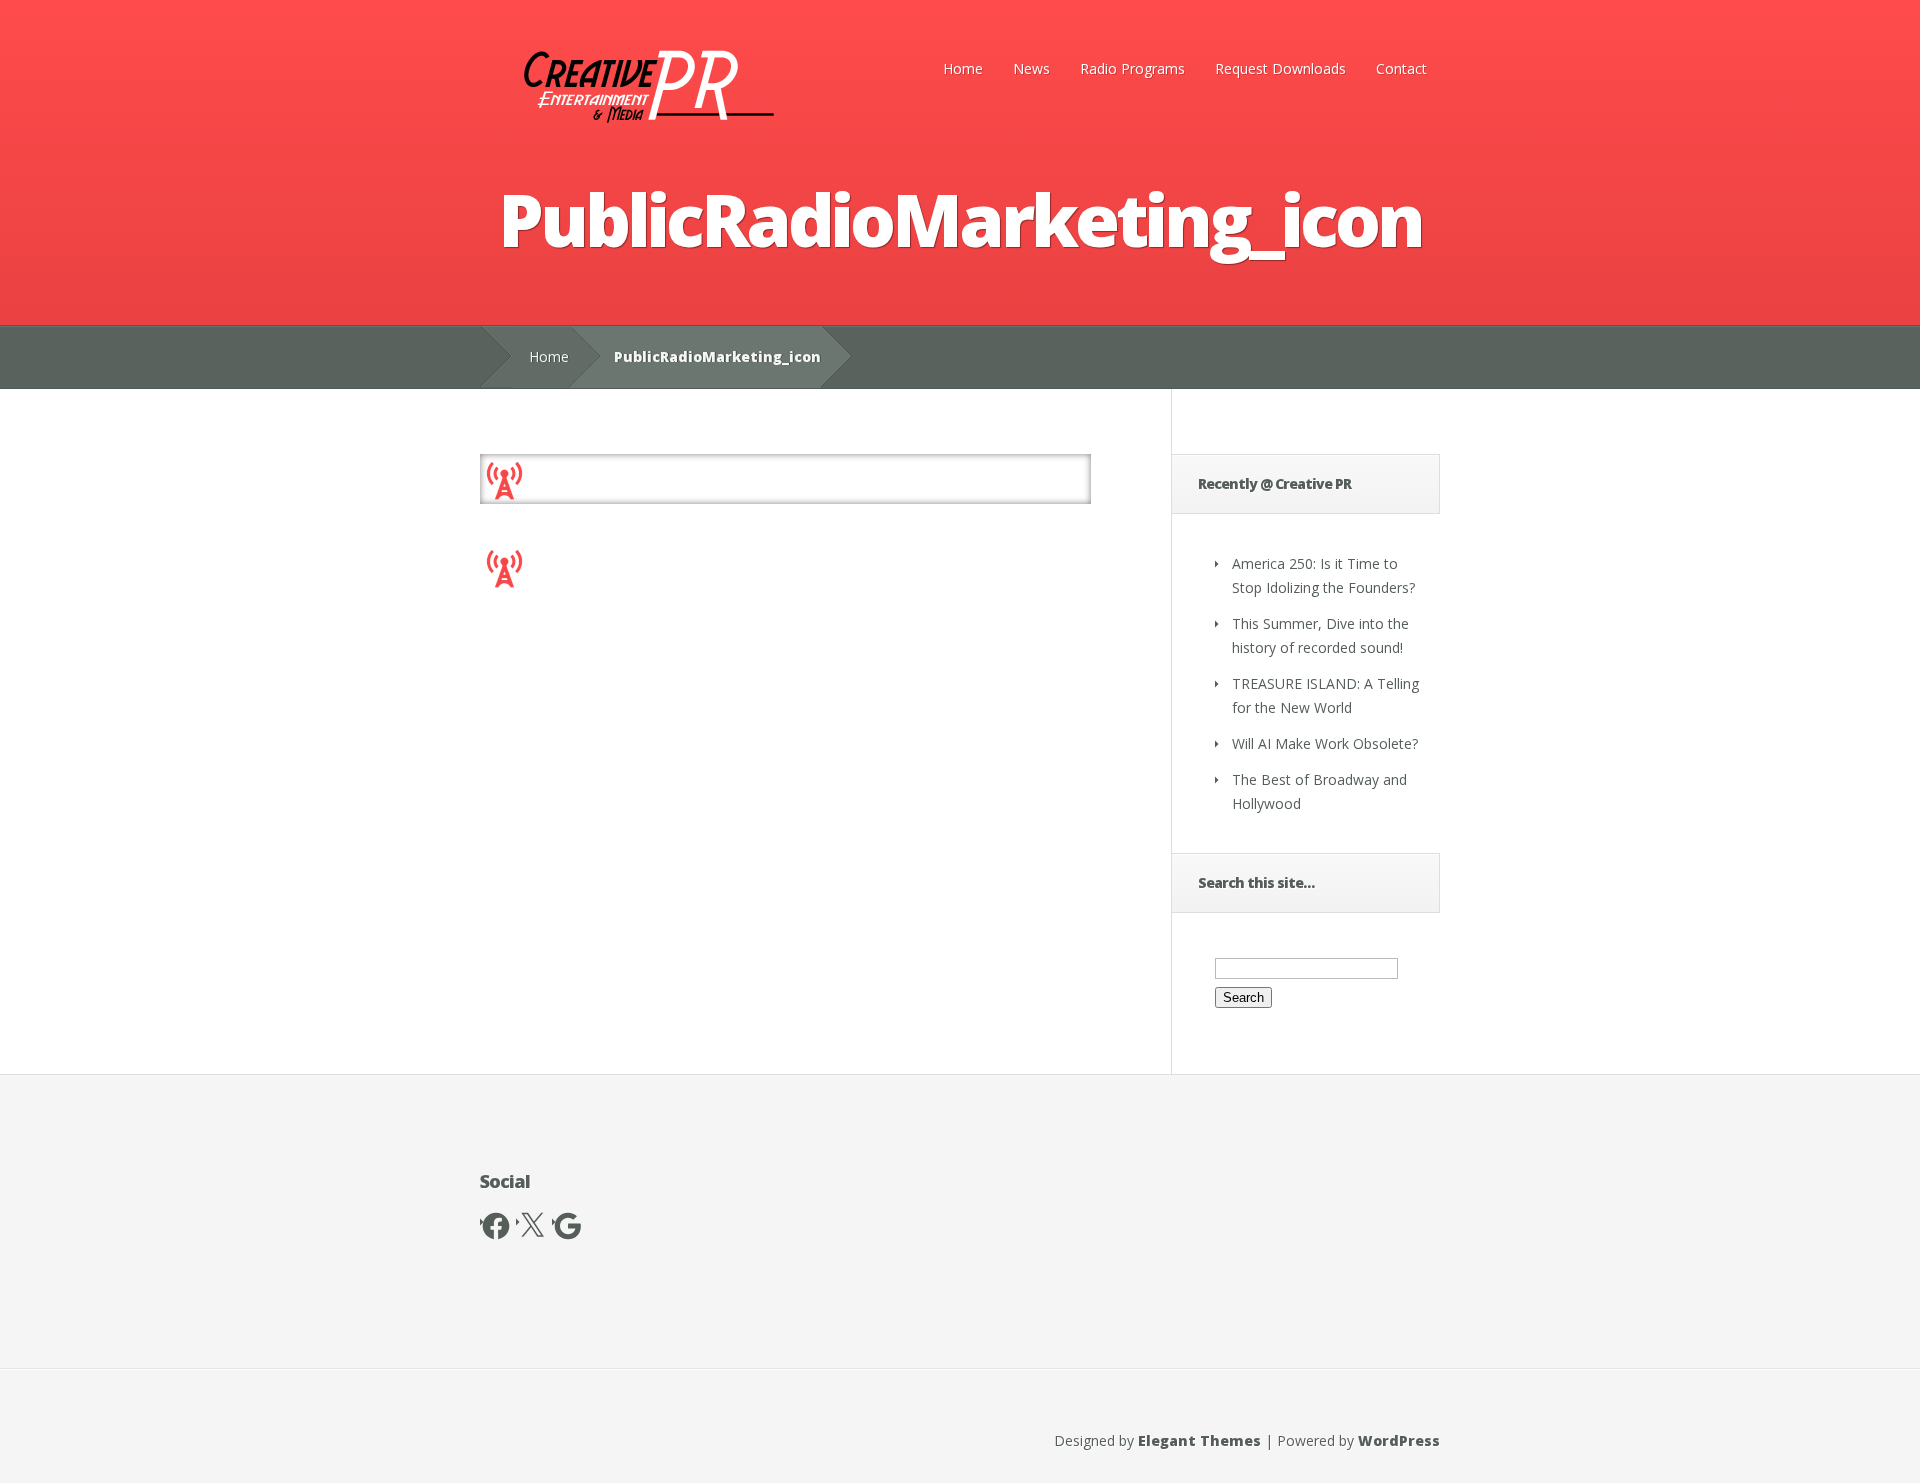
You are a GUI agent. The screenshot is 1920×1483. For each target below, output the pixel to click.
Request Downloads (1280, 68)
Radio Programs (1132, 68)
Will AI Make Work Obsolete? (1325, 743)
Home (963, 68)
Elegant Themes (1199, 1440)
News (1031, 68)
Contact (1401, 68)
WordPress (1399, 1440)
